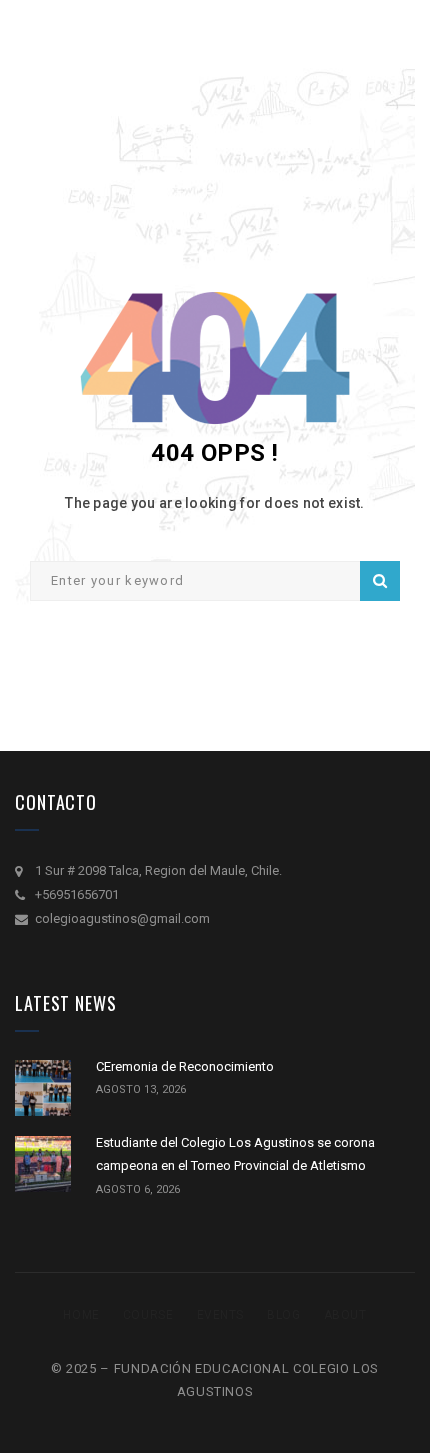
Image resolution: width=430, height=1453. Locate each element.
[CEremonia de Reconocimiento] (43, 1088)
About (345, 1315)
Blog (283, 1315)
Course (148, 1315)
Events (221, 1315)
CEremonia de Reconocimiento (185, 1066)
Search (380, 581)
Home (81, 1315)
